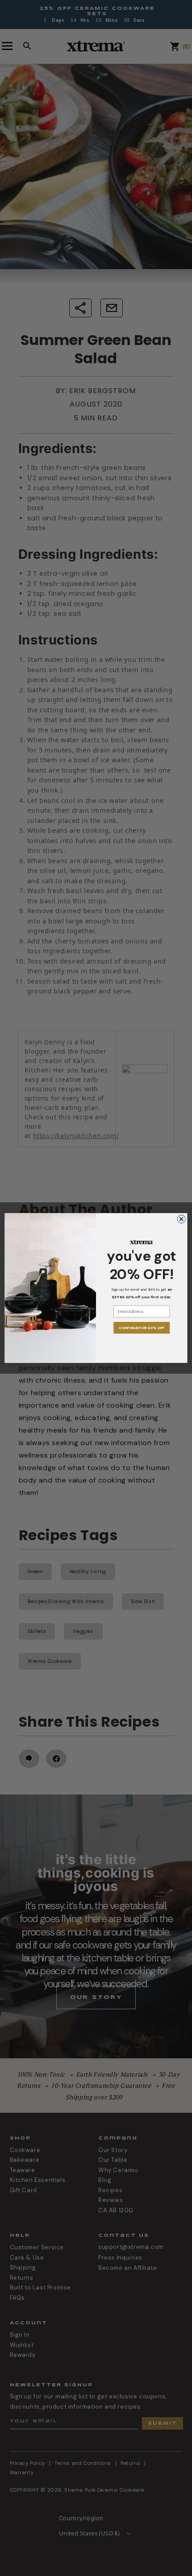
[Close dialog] (181, 1219)
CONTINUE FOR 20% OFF (142, 1328)
